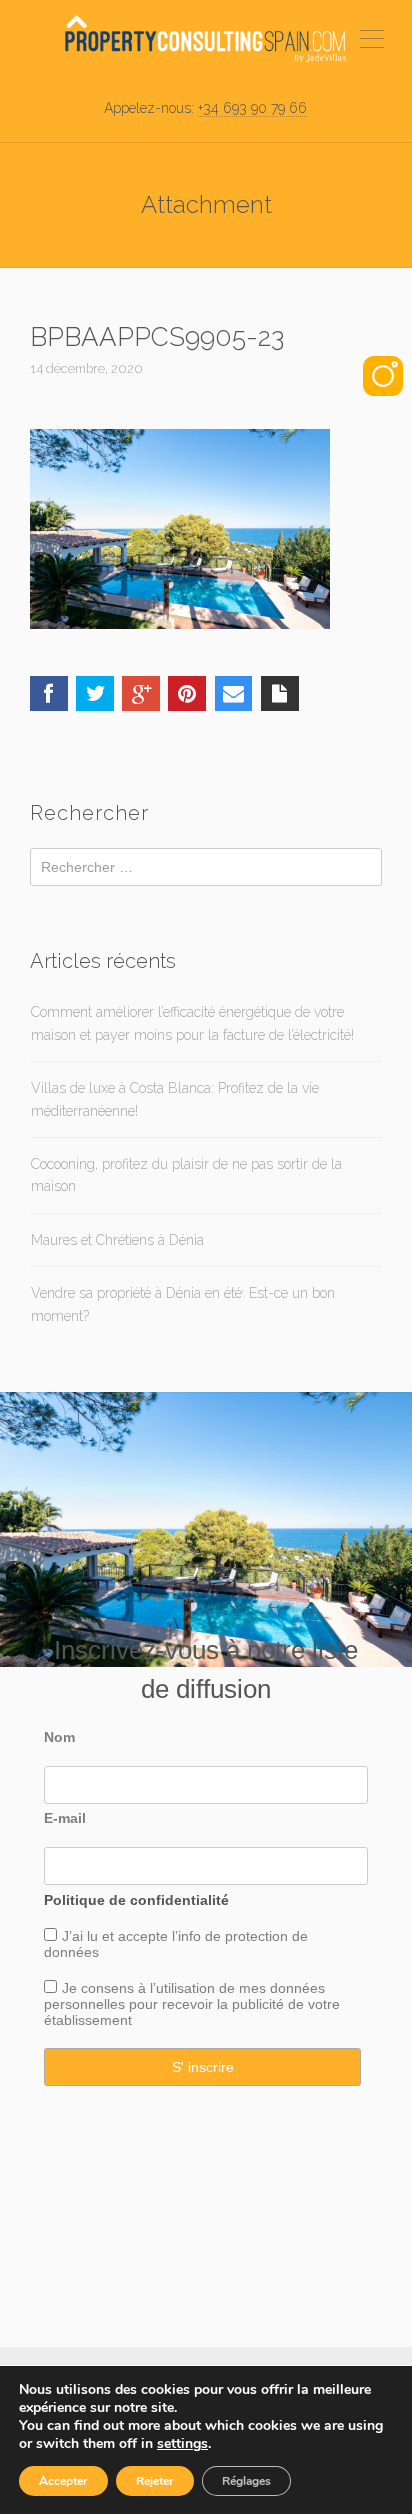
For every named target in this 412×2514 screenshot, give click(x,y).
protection (254, 1936)
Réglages (246, 2481)
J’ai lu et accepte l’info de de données (176, 1944)
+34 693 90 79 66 (252, 108)
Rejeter (155, 2481)
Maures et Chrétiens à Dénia (117, 1240)
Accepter (63, 2481)
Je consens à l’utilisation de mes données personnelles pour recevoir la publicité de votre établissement (192, 2004)
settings (182, 2444)
